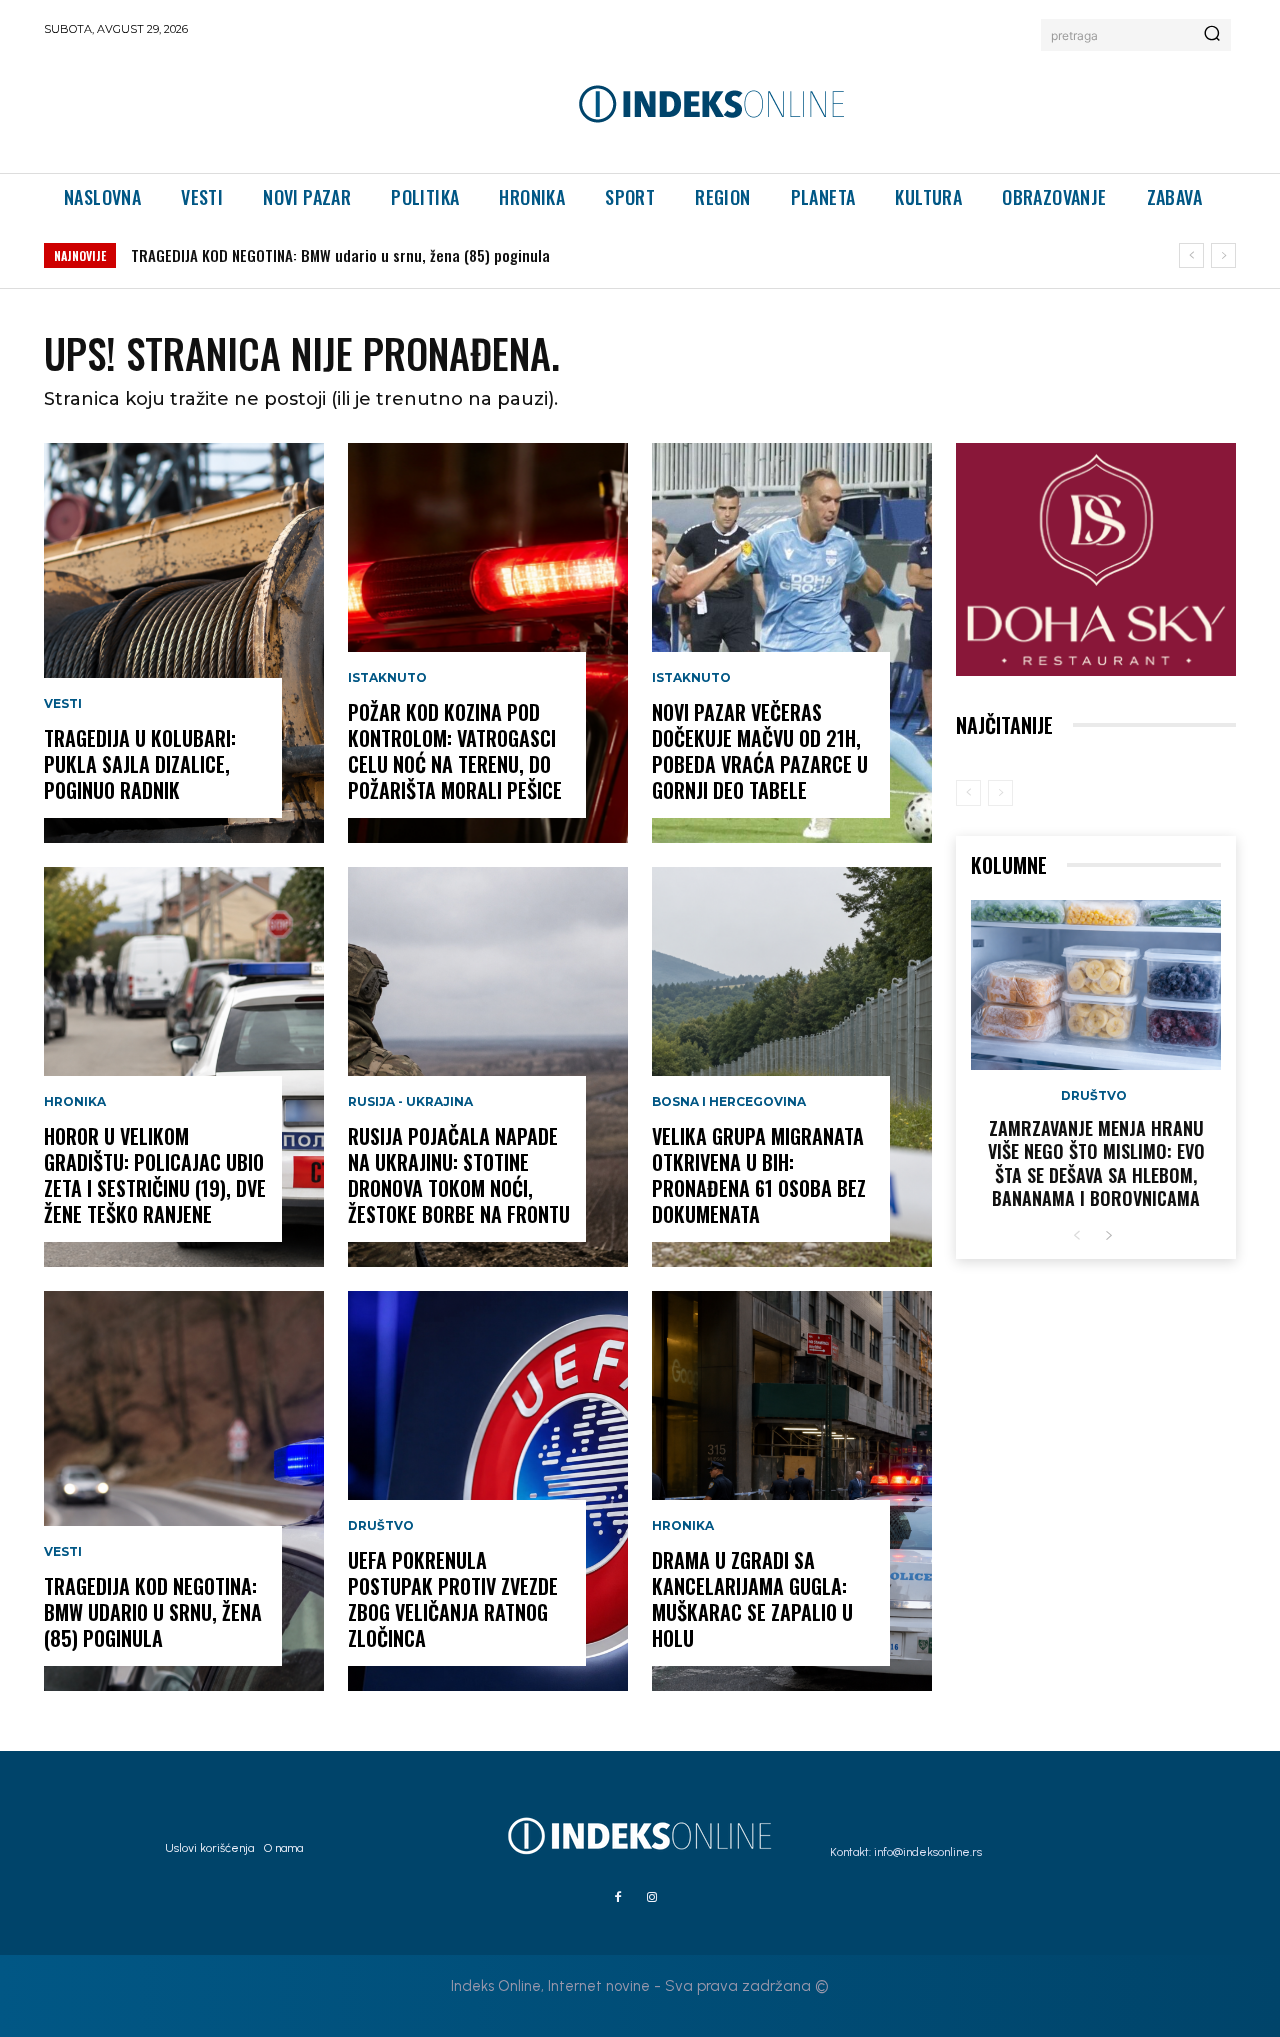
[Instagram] (652, 1898)
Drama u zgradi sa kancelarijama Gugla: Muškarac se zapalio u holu (752, 1599)
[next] (1223, 255)
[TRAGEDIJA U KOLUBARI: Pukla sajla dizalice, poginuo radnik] (184, 643)
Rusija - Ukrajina (410, 1102)
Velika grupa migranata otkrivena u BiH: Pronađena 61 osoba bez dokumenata (759, 1175)
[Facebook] (618, 1898)
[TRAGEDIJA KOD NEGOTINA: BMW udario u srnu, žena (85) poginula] (184, 1491)
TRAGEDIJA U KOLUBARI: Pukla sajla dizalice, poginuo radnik (140, 764)
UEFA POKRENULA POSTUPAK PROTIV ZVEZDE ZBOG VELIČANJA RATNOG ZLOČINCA (453, 1599)
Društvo (381, 1526)
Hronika (75, 1102)
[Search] (1212, 35)
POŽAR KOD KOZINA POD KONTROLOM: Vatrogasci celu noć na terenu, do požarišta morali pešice (438, 255)
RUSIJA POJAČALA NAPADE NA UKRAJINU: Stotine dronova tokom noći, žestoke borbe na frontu (459, 1175)
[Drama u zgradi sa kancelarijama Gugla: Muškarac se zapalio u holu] (792, 1491)
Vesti (63, 704)
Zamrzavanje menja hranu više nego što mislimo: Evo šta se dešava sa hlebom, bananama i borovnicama (1096, 1163)
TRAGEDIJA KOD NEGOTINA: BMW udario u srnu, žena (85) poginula (153, 1612)
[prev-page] (968, 793)
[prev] (1191, 255)
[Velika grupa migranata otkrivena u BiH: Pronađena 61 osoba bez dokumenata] (792, 1067)
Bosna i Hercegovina (729, 1102)
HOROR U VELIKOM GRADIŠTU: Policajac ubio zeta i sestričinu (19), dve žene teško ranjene (155, 1175)
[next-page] (1108, 1236)
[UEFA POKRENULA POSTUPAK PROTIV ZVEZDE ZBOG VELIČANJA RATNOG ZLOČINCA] (488, 1491)
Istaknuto (387, 678)
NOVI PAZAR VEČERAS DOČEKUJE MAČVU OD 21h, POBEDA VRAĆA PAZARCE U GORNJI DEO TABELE (760, 751)
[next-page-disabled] (1000, 793)
